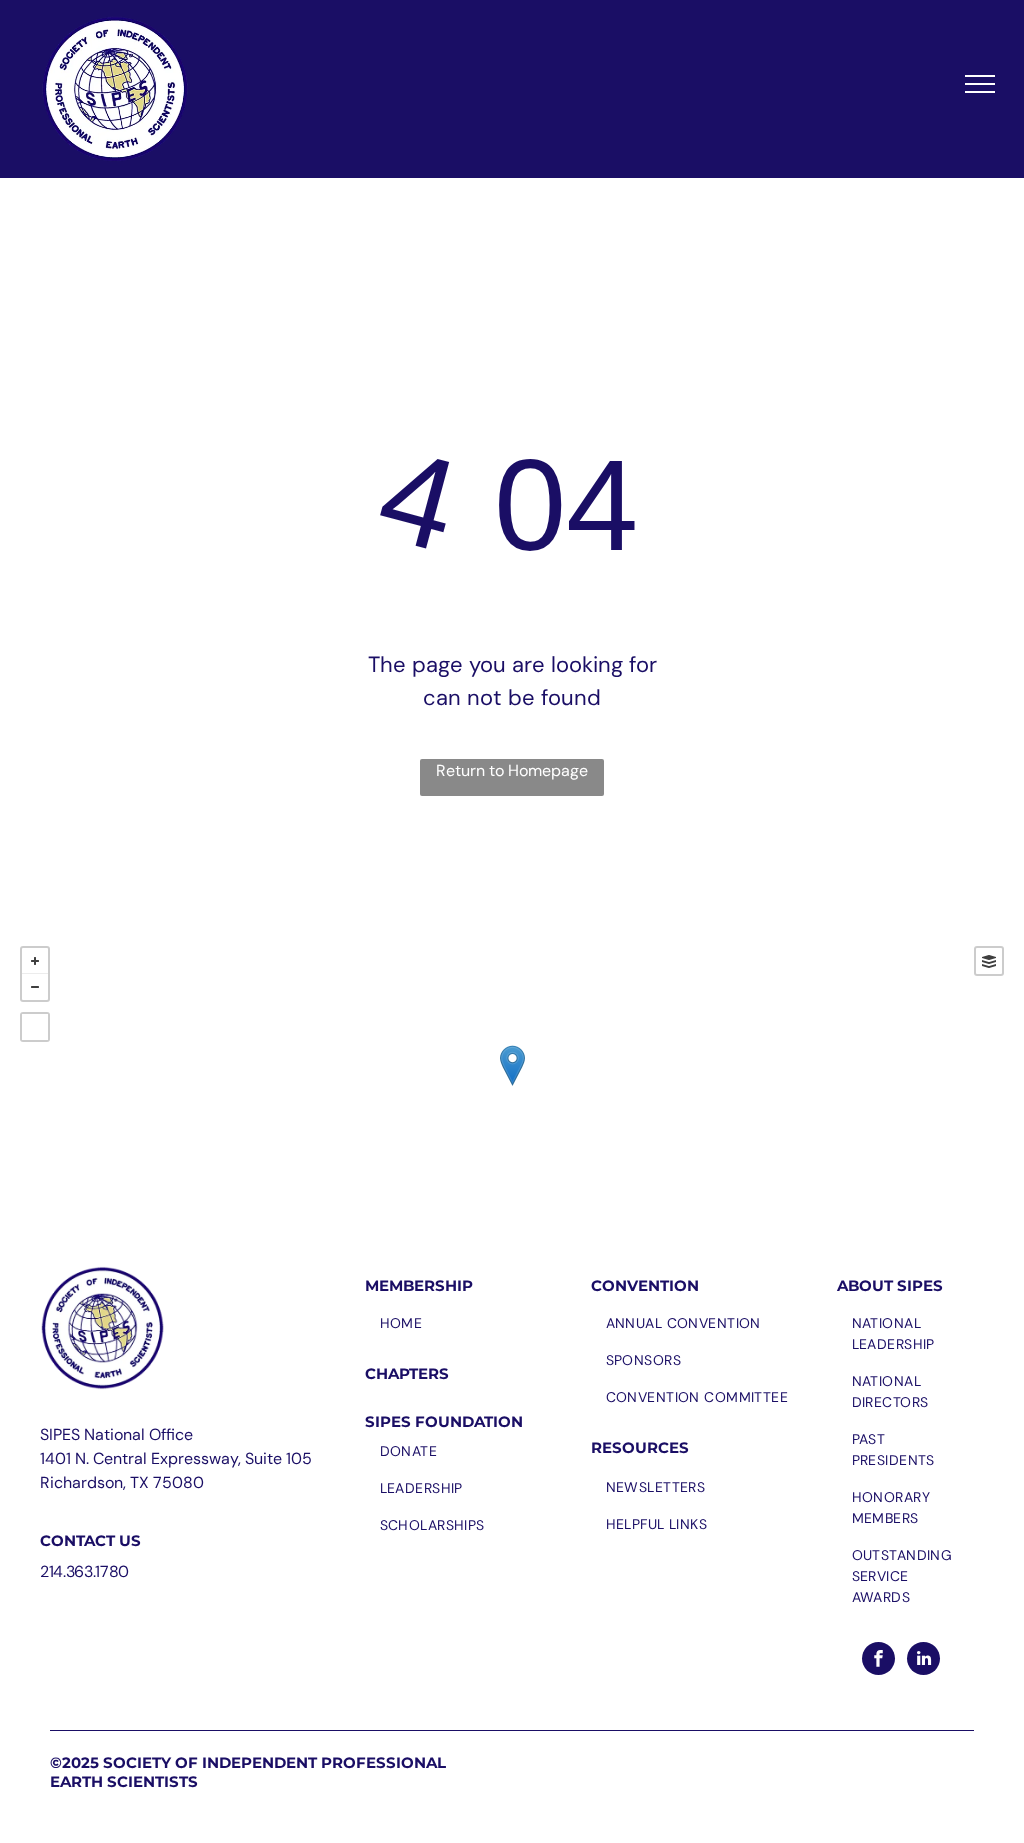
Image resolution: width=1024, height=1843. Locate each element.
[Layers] (989, 961)
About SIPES (890, 1285)
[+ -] (512, 1086)
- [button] (35, 987)
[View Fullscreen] (35, 1027)
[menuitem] (473, 1323)
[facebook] (878, 1661)
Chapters (407, 1373)
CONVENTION (645, 1285)
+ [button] (35, 961)
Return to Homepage (512, 770)
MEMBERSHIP (419, 1285)
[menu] (980, 84)
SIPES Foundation (444, 1421)
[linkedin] (923, 1661)
